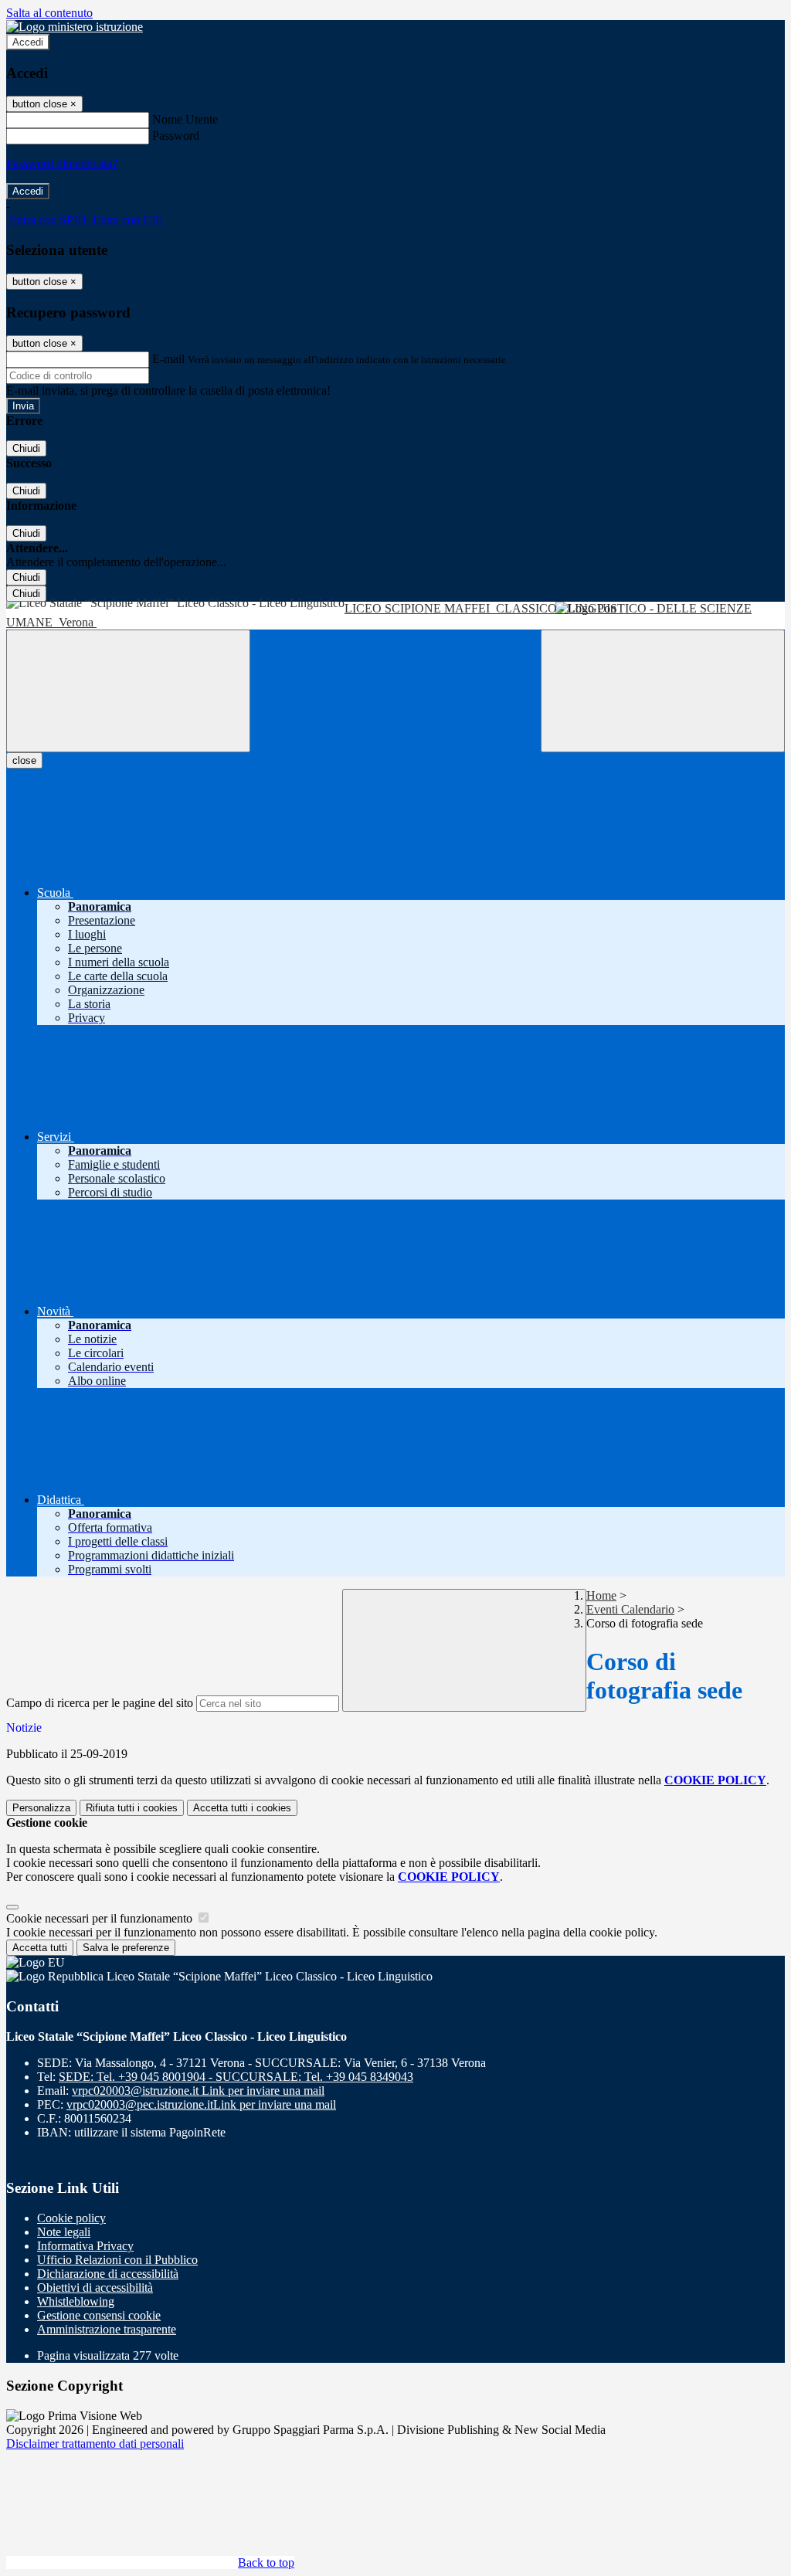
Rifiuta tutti (132, 1808)
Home (601, 1595)
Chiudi (26, 448)
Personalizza (41, 1808)
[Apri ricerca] (663, 691)
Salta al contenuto (49, 13)
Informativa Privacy (85, 2246)
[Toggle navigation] (128, 691)
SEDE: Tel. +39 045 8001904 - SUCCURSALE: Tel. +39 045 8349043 (236, 2077)
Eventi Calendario (630, 1609)
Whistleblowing (76, 2301)
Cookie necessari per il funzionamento (101, 1918)
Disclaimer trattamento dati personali (95, 2444)
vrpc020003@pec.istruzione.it (201, 2104)
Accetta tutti (242, 1808)
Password (176, 136)
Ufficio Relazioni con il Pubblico (117, 2260)
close (24, 760)
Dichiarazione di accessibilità (108, 2274)
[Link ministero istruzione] (75, 27)
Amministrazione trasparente (107, 2329)
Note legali (64, 2232)
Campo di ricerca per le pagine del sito (100, 1703)
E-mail (168, 359)
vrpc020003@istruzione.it (198, 2091)
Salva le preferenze (126, 1948)
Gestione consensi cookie (99, 2315)
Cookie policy (71, 2218)
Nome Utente (185, 119)
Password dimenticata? (62, 163)
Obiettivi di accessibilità (95, 2288)
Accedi (28, 42)
